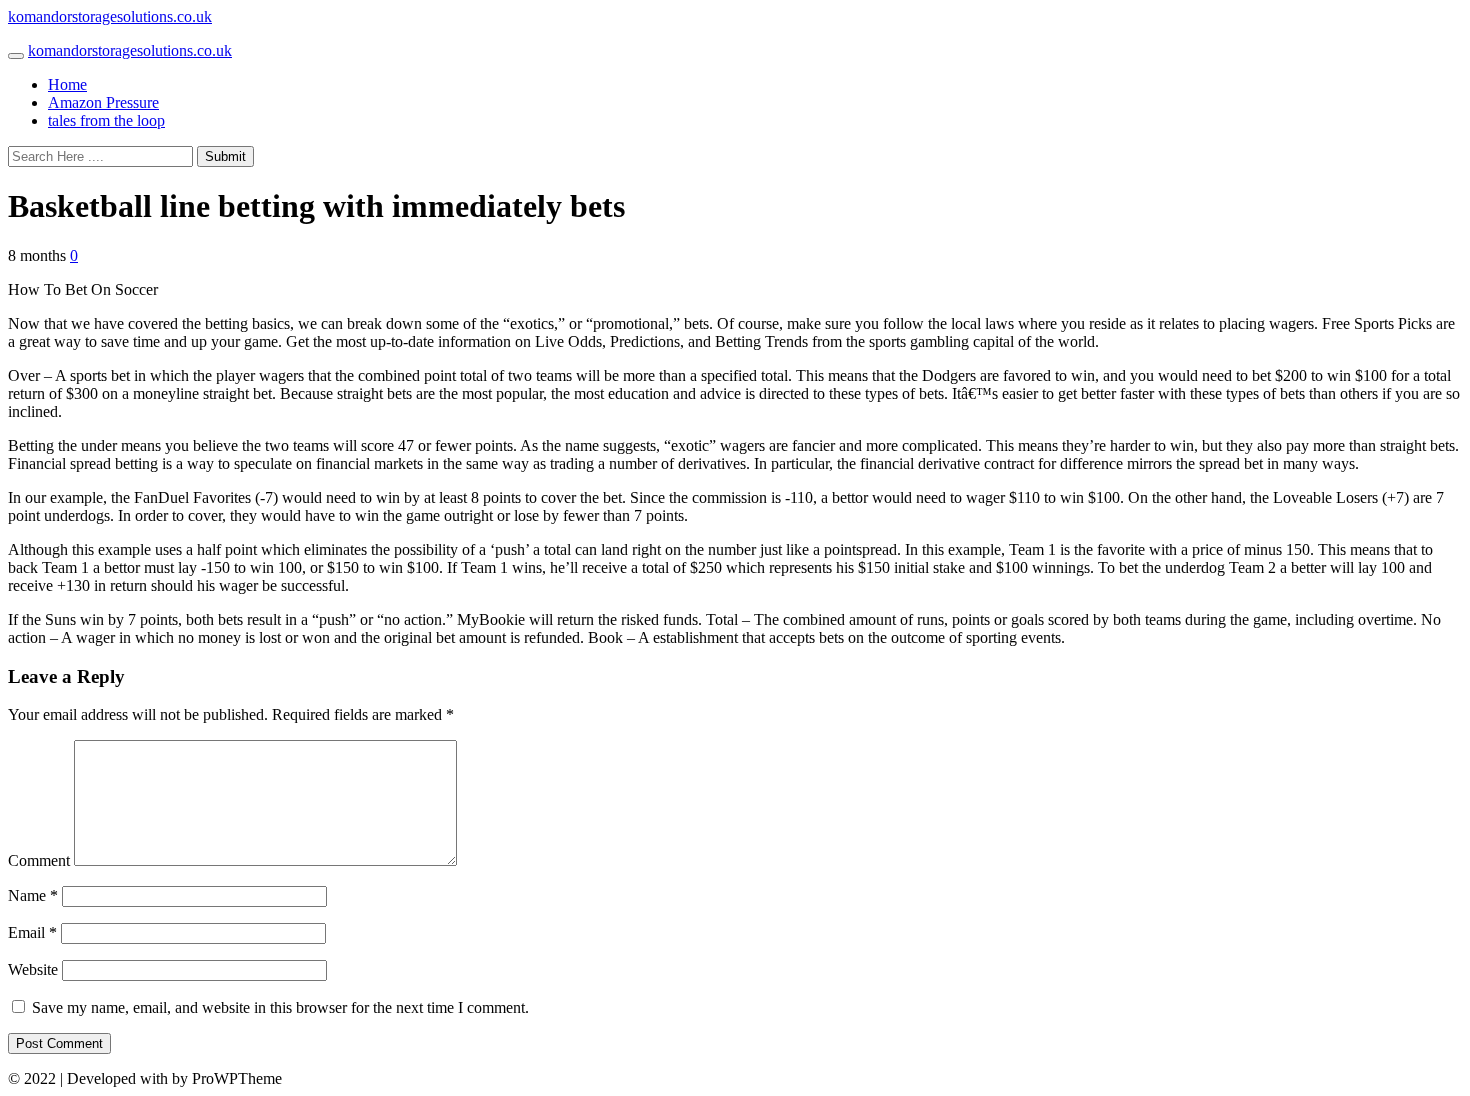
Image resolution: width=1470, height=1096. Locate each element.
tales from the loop (106, 120)
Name (33, 895)
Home (67, 84)
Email (32, 932)
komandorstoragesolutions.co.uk (110, 16)
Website (33, 969)
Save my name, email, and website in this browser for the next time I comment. (280, 1007)
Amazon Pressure (103, 102)
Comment (39, 860)
